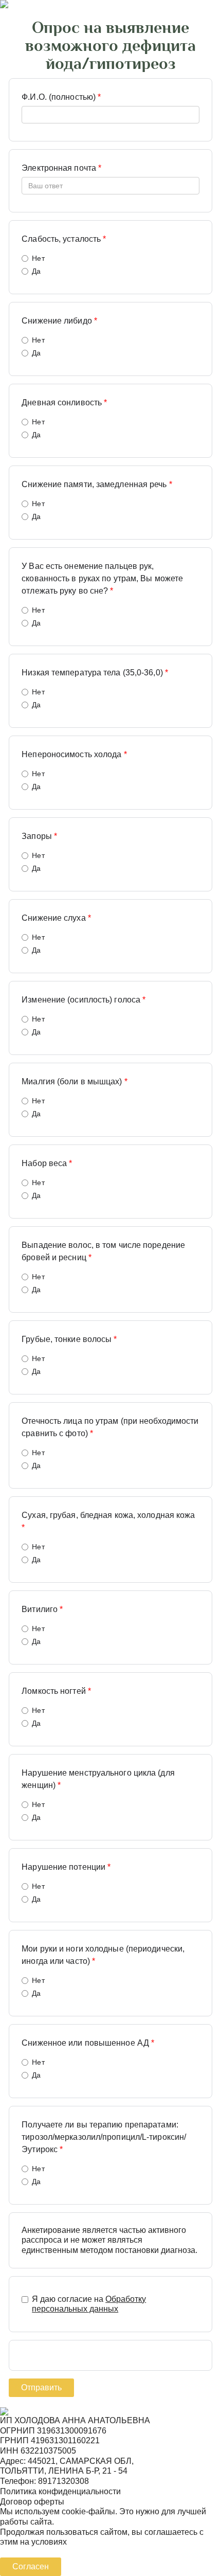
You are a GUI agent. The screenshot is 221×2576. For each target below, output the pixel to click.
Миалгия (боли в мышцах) (75, 1081)
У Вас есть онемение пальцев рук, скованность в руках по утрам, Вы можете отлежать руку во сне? (102, 578)
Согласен (31, 2566)
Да (36, 271)
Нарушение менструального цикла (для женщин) (98, 1779)
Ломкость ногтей (56, 1691)
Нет (38, 258)
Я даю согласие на (89, 2304)
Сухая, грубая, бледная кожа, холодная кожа (108, 1521)
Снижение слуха (56, 918)
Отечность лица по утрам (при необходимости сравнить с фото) (110, 1427)
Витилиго (42, 1609)
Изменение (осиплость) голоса (84, 1000)
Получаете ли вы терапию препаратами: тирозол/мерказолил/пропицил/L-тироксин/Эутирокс (104, 2137)
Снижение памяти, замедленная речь (97, 484)
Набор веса (47, 1163)
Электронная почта (61, 168)
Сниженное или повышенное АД (88, 2043)
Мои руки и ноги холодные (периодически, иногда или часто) (103, 1955)
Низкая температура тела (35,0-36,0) (95, 673)
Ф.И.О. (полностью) (61, 97)
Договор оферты (32, 2502)
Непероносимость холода (74, 754)
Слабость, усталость (64, 239)
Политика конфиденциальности (60, 2491)
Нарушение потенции (66, 1867)
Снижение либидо (59, 321)
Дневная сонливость (64, 402)
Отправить (41, 2387)
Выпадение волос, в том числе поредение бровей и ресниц (103, 1251)
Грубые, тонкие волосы (69, 1339)
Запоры (39, 836)
